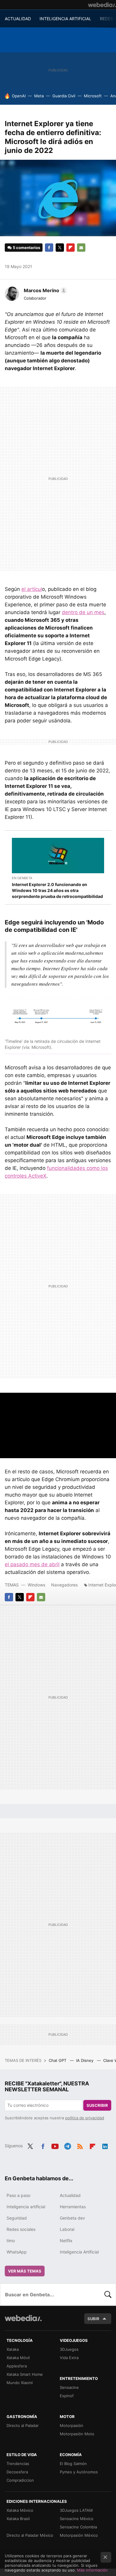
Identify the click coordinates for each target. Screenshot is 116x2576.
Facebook (49, 248)
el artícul (32, 589)
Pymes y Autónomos (79, 2472)
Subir (93, 2319)
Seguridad (17, 2218)
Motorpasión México (79, 2535)
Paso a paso (18, 2195)
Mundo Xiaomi (20, 2383)
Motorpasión (72, 2425)
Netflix (66, 2241)
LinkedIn (105, 2145)
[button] (44, 290)
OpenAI (19, 96)
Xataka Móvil (18, 2358)
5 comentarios (26, 248)
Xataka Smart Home (25, 2374)
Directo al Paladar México (30, 2535)
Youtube (55, 2145)
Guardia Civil (64, 96)
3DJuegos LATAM (76, 2510)
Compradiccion (20, 2480)
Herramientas (73, 2207)
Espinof (67, 2396)
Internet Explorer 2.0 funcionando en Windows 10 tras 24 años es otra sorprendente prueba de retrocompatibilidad (57, 890)
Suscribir (97, 2105)
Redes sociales (21, 2229)
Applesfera (17, 2366)
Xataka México (20, 2510)
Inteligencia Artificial (79, 2252)
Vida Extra (69, 2358)
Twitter (60, 248)
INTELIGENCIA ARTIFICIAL (65, 19)
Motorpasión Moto (77, 2434)
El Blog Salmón (73, 2464)
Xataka (13, 2349)
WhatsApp (17, 2252)
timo (11, 2241)
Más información (92, 2570)
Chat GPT (58, 2060)
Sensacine (69, 2387)
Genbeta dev (72, 2218)
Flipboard (70, 248)
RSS (80, 2145)
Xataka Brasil (18, 2519)
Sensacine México (77, 2519)
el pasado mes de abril (32, 1564)
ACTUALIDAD (18, 19)
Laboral (67, 2229)
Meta (39, 96)
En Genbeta (22, 878)
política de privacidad (85, 2118)
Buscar (108, 2295)
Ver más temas (25, 2271)
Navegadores (64, 1585)
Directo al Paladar (23, 2425)
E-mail (81, 248)
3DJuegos (69, 2349)
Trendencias (18, 2464)
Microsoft (93, 96)
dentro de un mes (83, 612)
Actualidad (70, 2195)
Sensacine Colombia (78, 2527)
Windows (36, 1585)
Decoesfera (17, 2472)
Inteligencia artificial (26, 2207)
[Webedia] (102, 5)
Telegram (68, 2145)
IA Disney (85, 2060)
